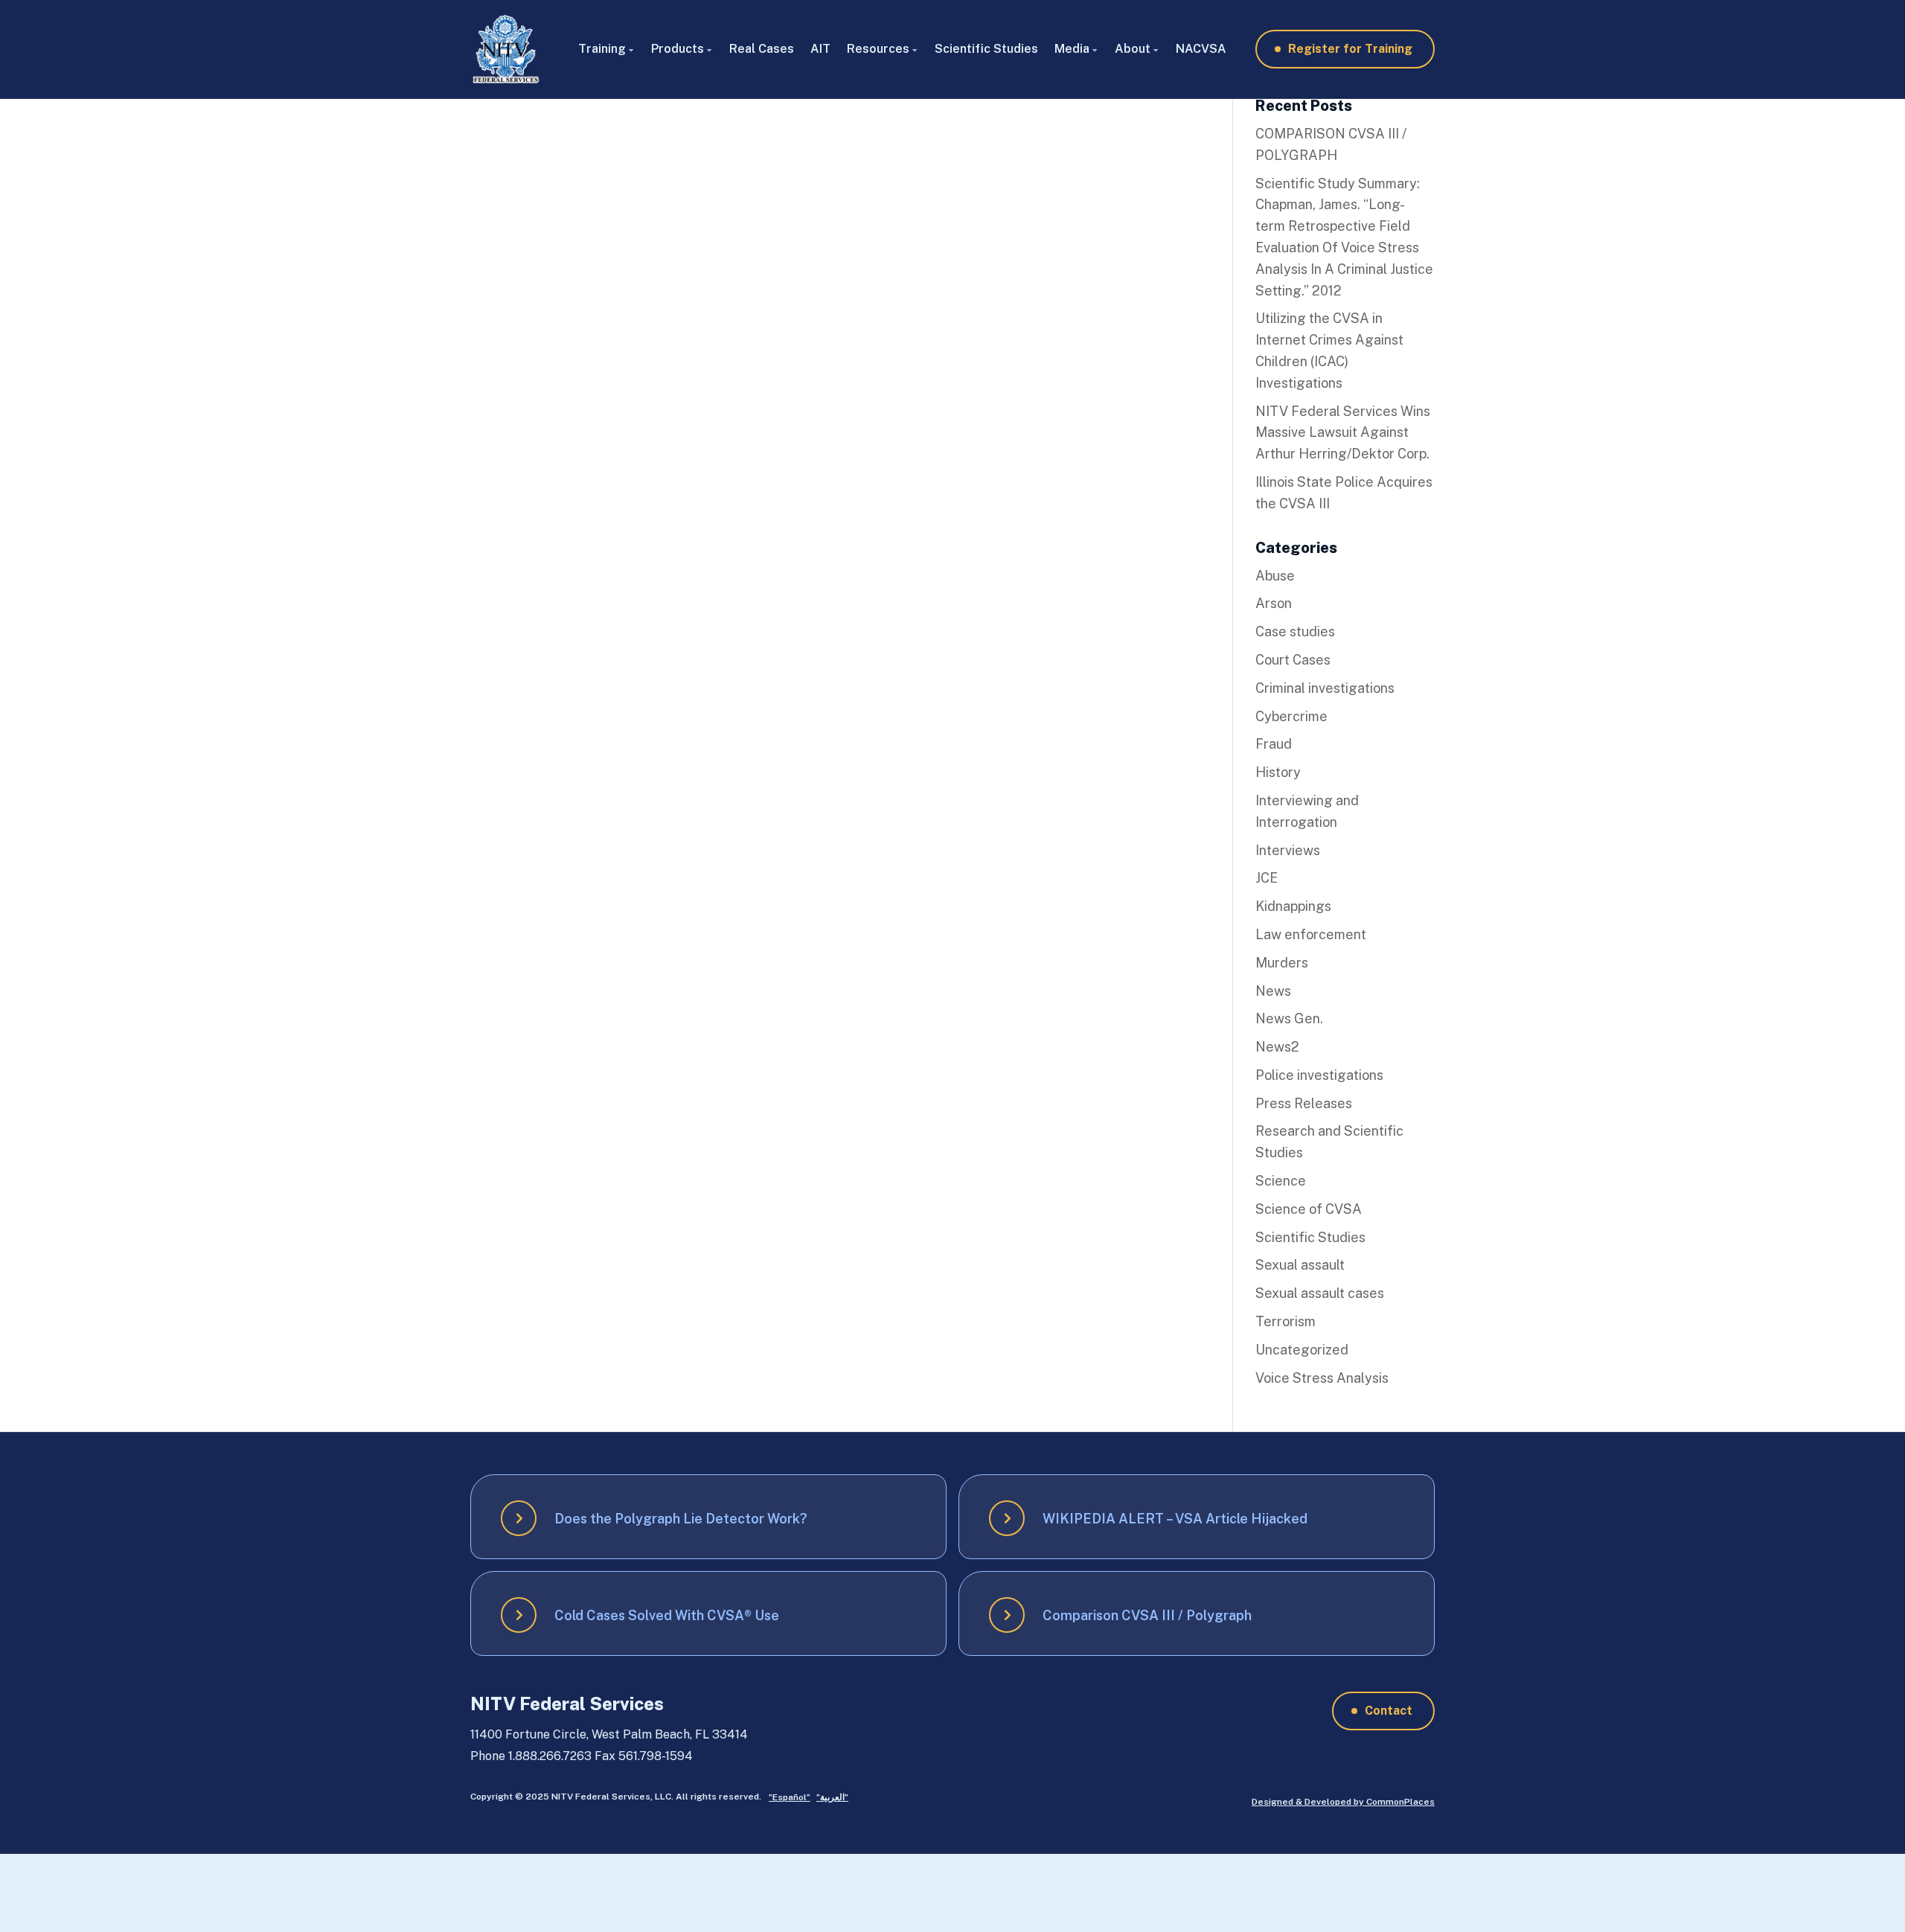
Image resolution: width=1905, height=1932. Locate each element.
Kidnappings (1293, 906)
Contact (1389, 1711)
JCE (1267, 878)
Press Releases (1304, 1103)
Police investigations (1319, 1075)
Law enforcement (1311, 934)
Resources (878, 49)
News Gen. (1289, 1018)
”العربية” (832, 1797)
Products (678, 49)
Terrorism (1286, 1321)
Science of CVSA (1309, 1209)
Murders (1282, 963)
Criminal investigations (1325, 688)
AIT (820, 49)
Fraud (1274, 744)
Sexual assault (1300, 1265)
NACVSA (1201, 49)
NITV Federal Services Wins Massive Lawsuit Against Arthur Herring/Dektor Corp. (1343, 433)
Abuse (1275, 576)
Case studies (1295, 631)
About (1133, 49)
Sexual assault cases (1320, 1293)
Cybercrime (1291, 716)
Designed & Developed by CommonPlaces (1343, 1802)
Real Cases (762, 49)
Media (1072, 49)
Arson (1274, 603)
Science (1281, 1181)
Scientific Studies (986, 49)
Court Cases (1293, 660)
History (1278, 772)
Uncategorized (1302, 1350)
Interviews (1288, 850)
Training (602, 49)
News (1273, 991)
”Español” (790, 1797)
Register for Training (1350, 49)
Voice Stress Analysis (1322, 1378)
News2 (1277, 1047)
